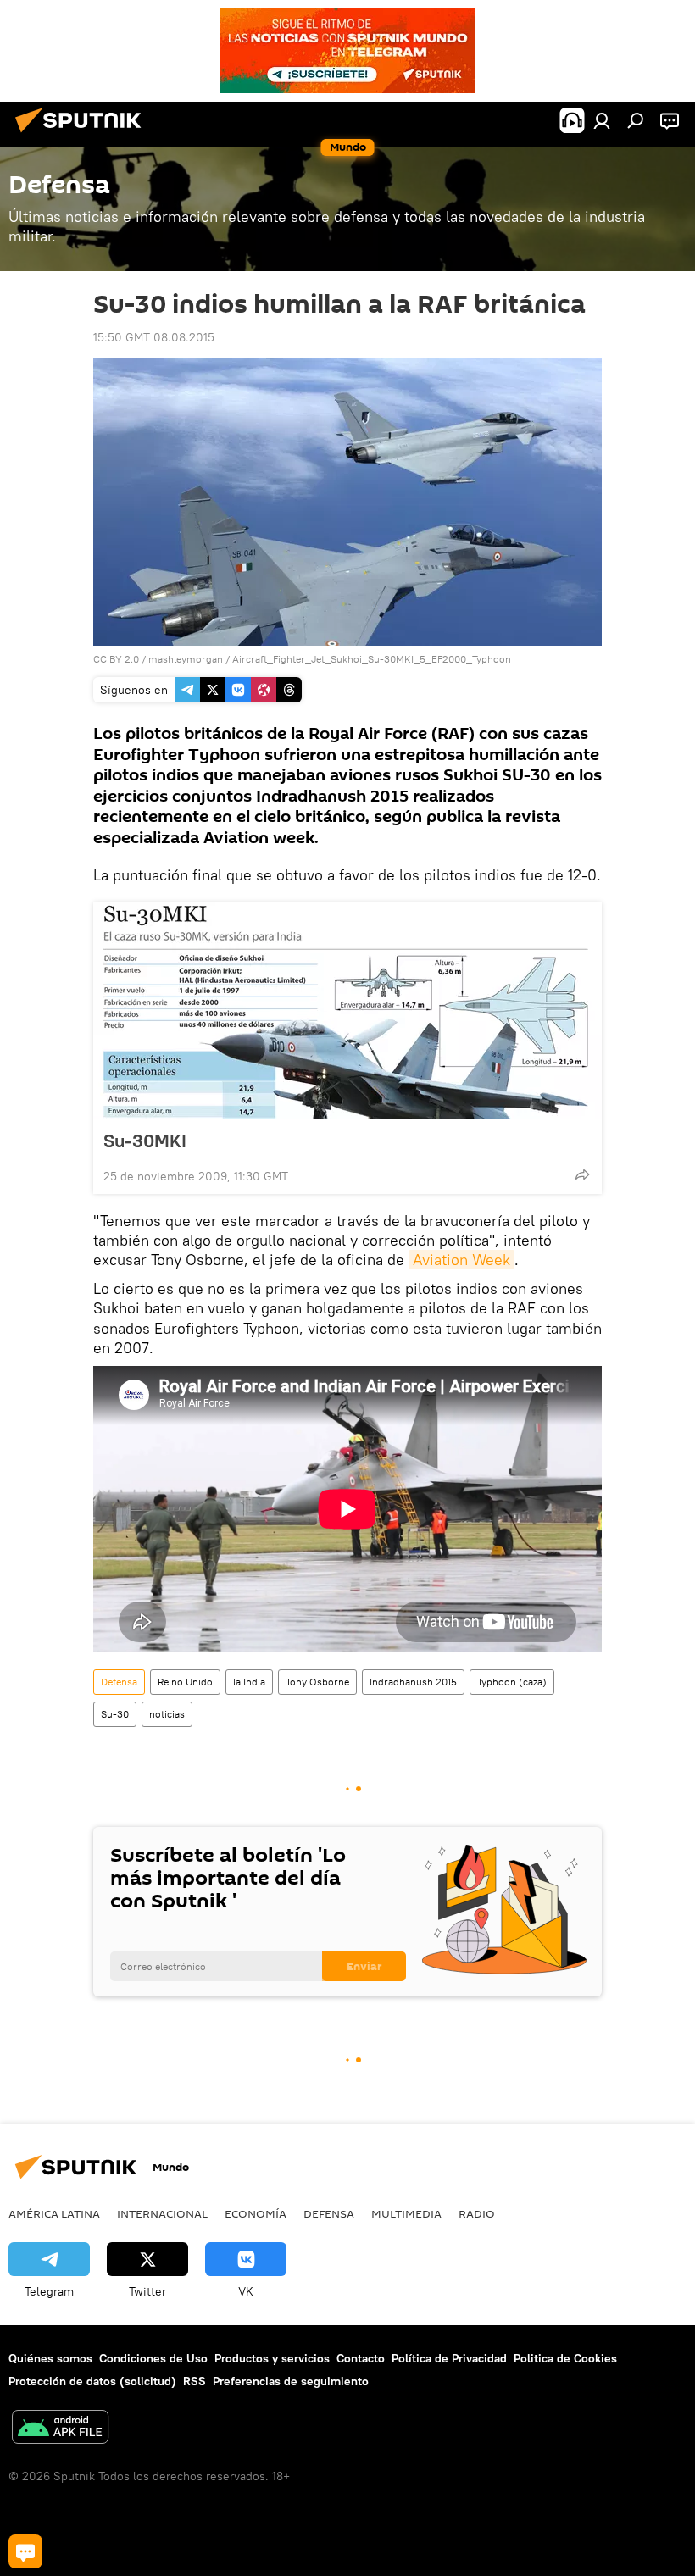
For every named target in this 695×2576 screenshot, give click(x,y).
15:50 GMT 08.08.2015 (154, 337)
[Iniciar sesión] (602, 120)
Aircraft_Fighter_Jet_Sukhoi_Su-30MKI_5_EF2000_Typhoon (372, 659)
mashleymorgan (186, 659)
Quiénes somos (50, 2358)
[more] (582, 1174)
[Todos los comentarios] (25, 2551)
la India (249, 1682)
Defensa (119, 1682)
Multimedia (406, 2213)
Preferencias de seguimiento (291, 2381)
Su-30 (115, 1714)
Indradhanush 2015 (413, 1682)
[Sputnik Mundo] (83, 135)
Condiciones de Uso (153, 2358)
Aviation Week (461, 1260)
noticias (167, 1714)
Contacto (361, 2358)
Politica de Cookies (565, 2358)
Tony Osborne (317, 1682)
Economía (256, 2213)
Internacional (162, 2213)
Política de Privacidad (449, 2358)
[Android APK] (60, 2429)
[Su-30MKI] (347, 1011)
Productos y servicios (272, 2358)
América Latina (54, 2213)
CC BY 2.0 (116, 659)
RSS (195, 2381)
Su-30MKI (145, 1141)
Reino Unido (185, 1682)
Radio (477, 2213)
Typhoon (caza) (512, 1682)
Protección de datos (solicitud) (92, 2381)
